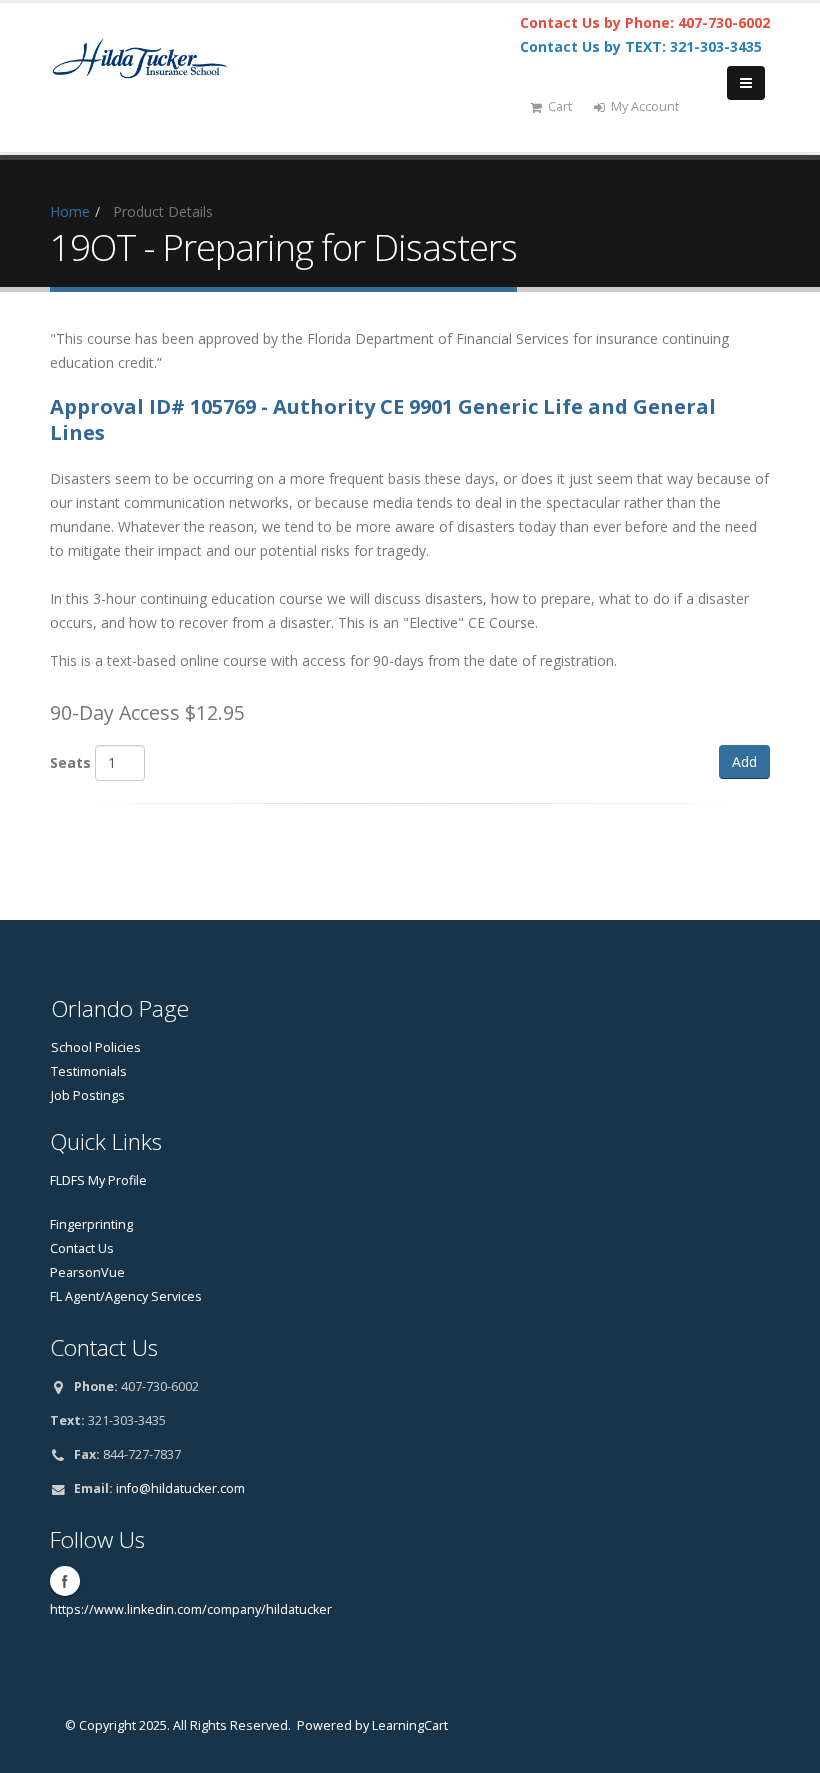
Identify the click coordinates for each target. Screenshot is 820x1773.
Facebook (65, 1581)
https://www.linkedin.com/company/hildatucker (191, 1609)
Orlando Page (120, 1008)
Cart (560, 106)
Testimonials (89, 1071)
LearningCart (410, 1725)
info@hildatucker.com (180, 1488)
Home (70, 211)
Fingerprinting (91, 1224)
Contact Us (82, 1248)
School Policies (96, 1047)
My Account (645, 106)
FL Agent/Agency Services (126, 1296)
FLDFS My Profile (98, 1180)
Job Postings (88, 1095)
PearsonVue (87, 1272)
